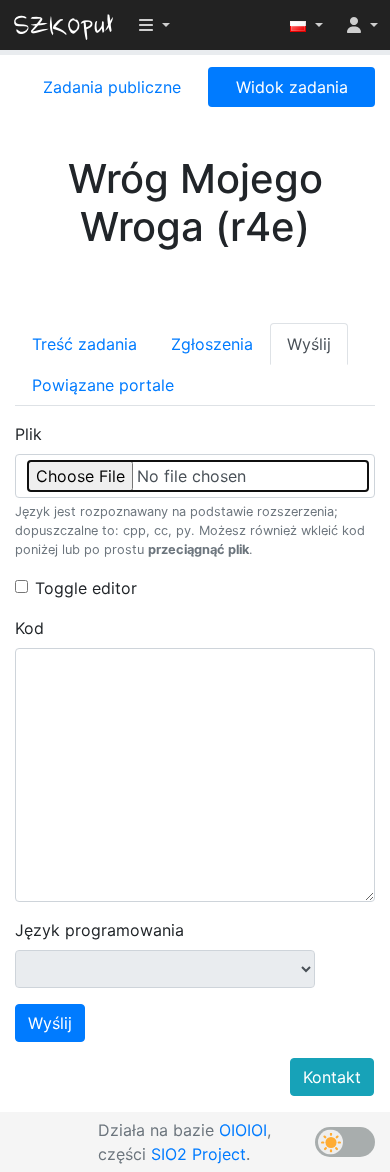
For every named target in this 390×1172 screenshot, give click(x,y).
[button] (306, 25)
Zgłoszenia (212, 344)
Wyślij (309, 344)
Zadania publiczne (112, 87)
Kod (29, 628)
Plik (28, 434)
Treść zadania (84, 344)
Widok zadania (292, 87)
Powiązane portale (103, 385)
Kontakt (332, 1077)
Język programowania (99, 930)
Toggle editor (86, 588)
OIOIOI (243, 1130)
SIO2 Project (198, 1154)
